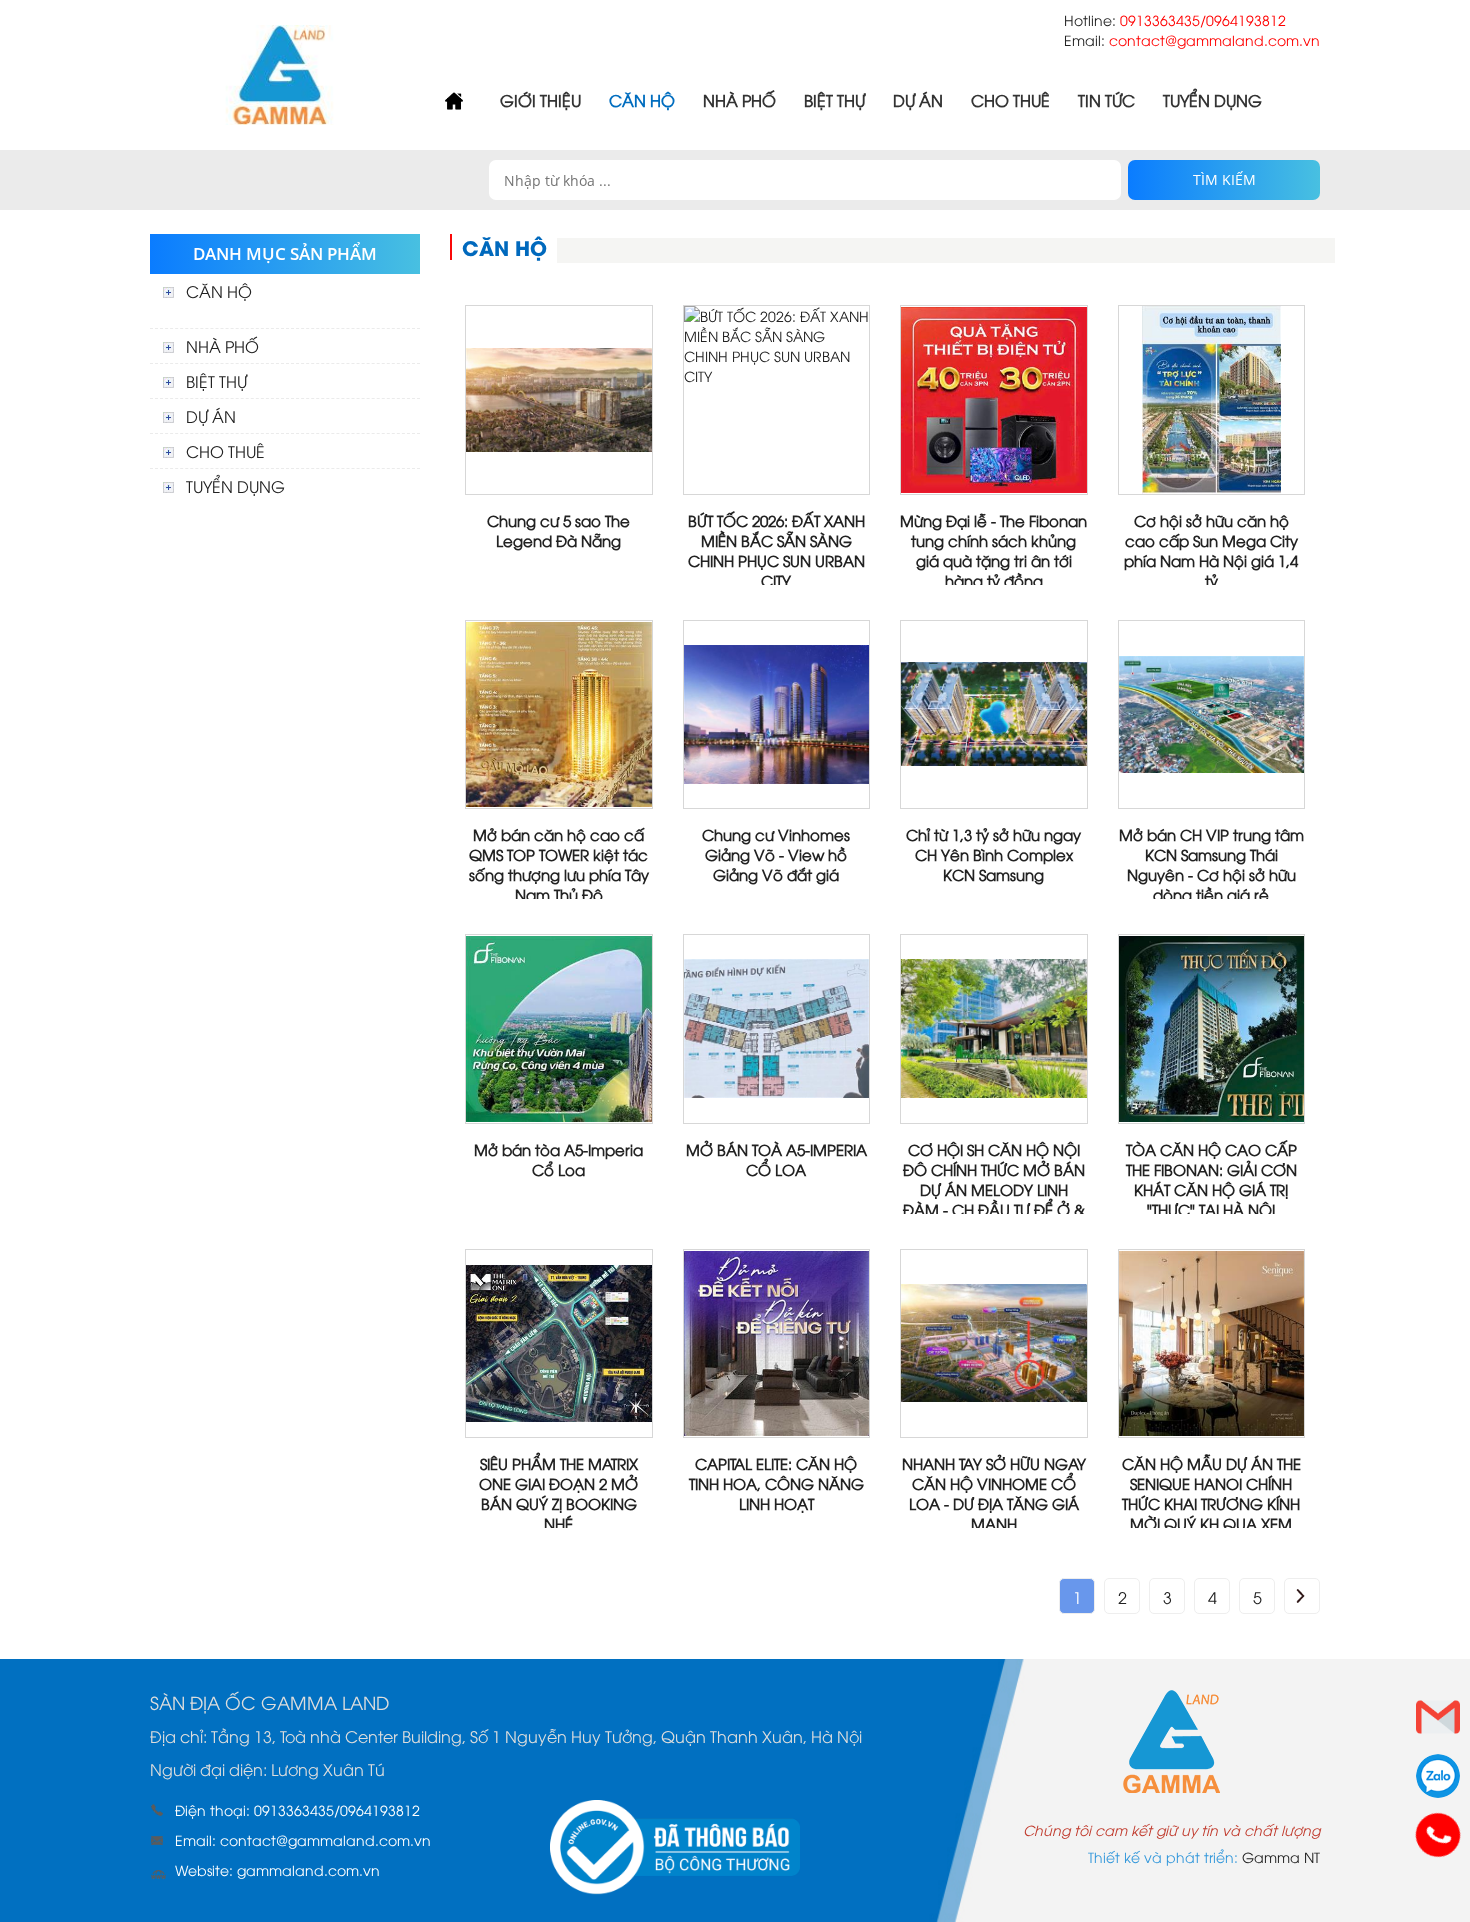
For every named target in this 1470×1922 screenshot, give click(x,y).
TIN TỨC (1106, 100)
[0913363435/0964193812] (1438, 1835)
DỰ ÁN (918, 100)
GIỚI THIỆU (540, 100)
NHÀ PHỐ (739, 100)
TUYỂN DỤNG (1212, 100)
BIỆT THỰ (834, 100)
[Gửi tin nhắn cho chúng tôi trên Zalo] (1438, 1776)
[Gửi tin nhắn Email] (1438, 1717)
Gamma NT (1281, 1856)
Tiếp (1302, 1596)
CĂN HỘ (642, 100)
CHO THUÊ (1010, 100)
